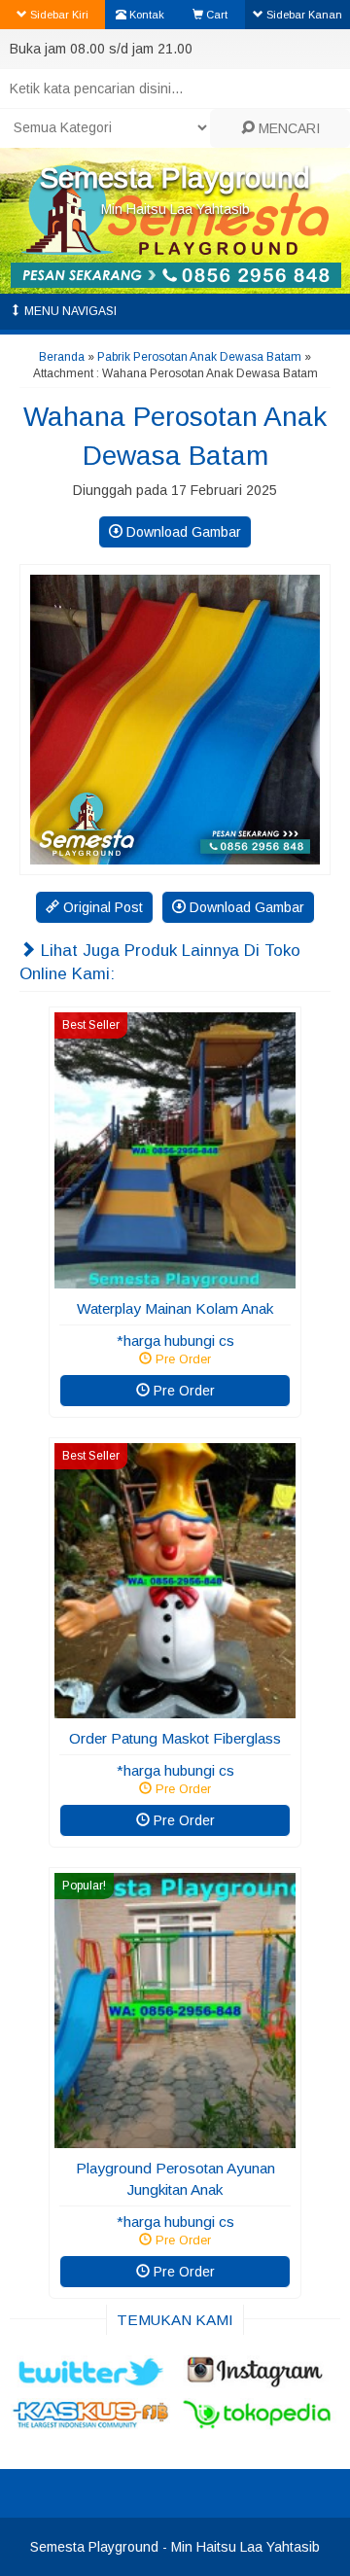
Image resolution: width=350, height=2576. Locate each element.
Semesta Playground (175, 177)
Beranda (62, 357)
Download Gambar (182, 532)
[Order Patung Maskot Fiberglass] (175, 1709)
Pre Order (182, 1391)
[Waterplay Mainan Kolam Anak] (175, 1279)
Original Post (101, 907)
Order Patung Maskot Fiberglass (175, 1738)
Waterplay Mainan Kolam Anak (175, 1308)
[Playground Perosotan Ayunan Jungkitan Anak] (175, 2138)
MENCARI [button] (287, 128)
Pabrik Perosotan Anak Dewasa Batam (199, 357)
